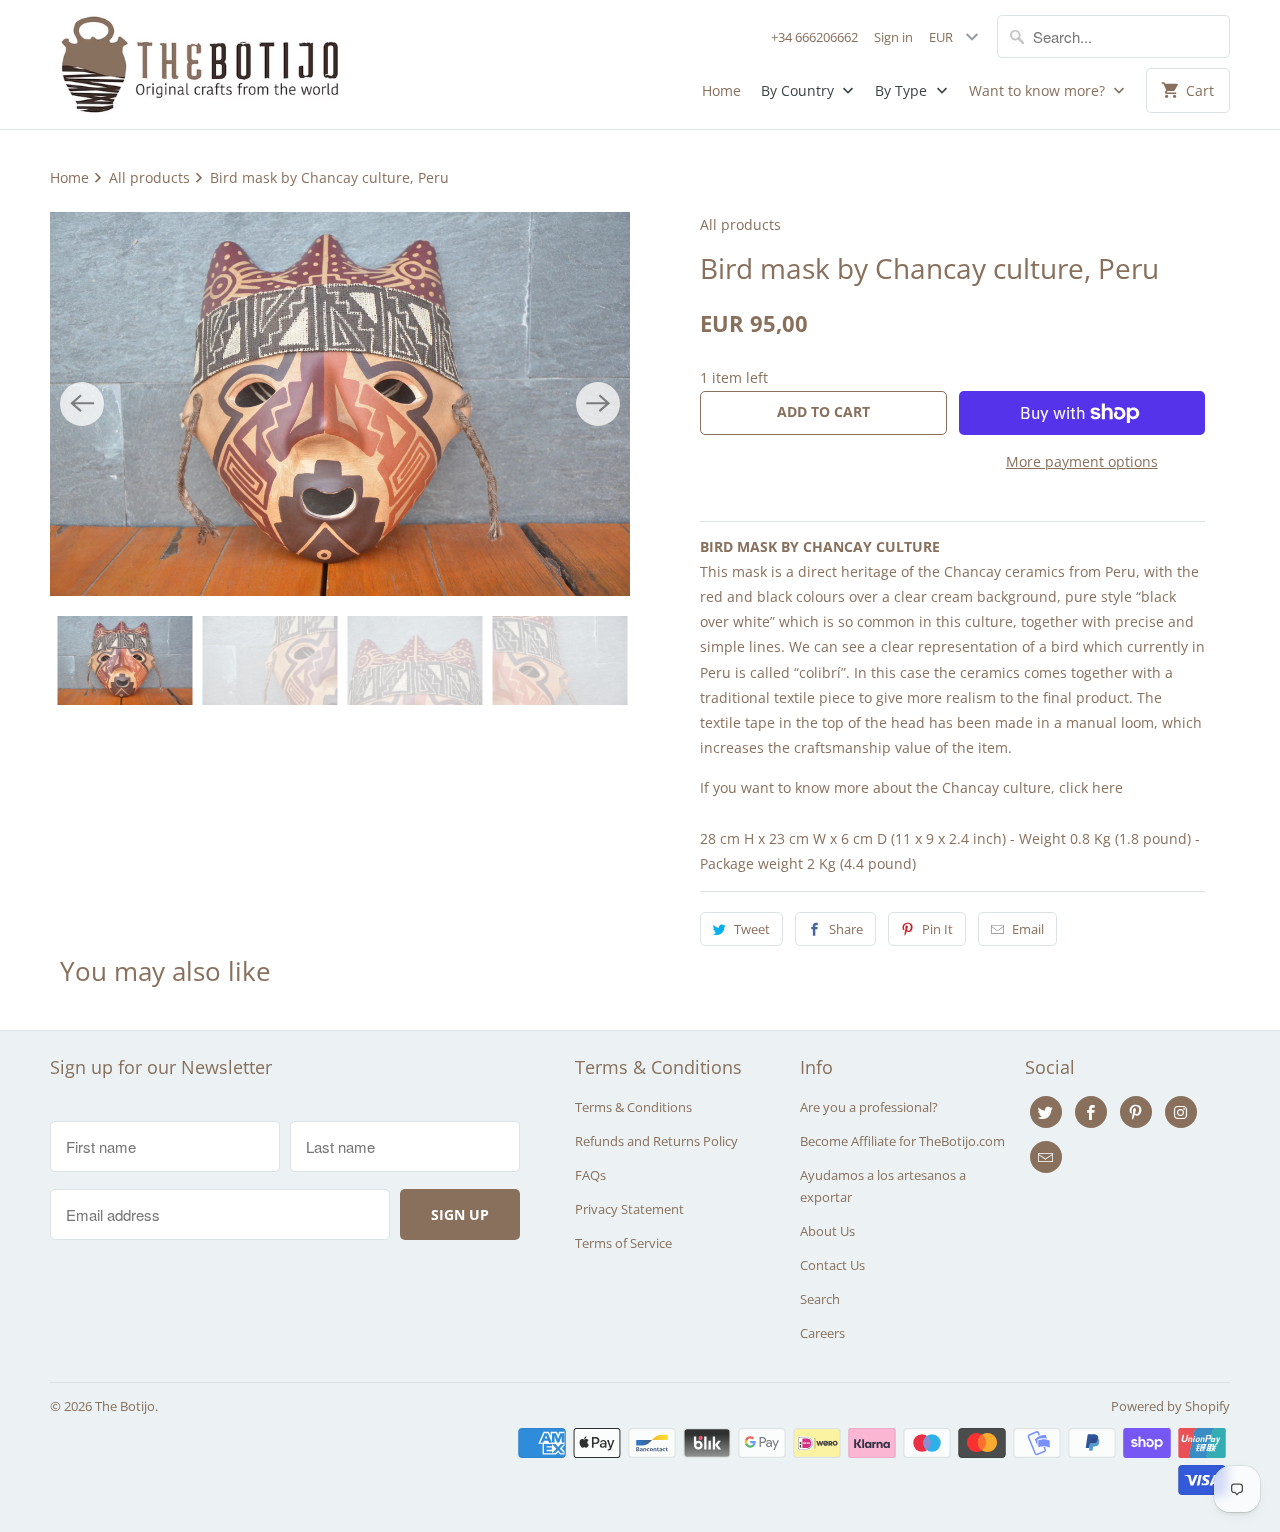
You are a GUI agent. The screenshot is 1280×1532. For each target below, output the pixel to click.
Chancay (972, 571)
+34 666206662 (814, 37)
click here (1091, 787)
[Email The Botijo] (1046, 1157)
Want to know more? (1039, 90)
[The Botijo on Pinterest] (1136, 1112)
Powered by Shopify (1170, 1406)
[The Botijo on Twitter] (1046, 1112)
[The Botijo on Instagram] (1181, 1112)
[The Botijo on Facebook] (1091, 1112)
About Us (827, 1231)
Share (846, 929)
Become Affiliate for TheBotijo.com (902, 1141)
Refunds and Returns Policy (656, 1141)
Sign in (893, 37)
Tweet (752, 929)
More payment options (1082, 461)
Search (820, 1299)
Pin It (937, 929)
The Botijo (125, 1406)
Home (721, 90)
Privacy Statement (629, 1209)
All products (740, 224)
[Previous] (82, 404)
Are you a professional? (869, 1107)
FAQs (590, 1175)
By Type (903, 90)
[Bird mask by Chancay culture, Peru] (340, 404)
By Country (799, 90)
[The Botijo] (200, 64)
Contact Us (832, 1265)
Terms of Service (623, 1243)
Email (1028, 929)
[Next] (598, 404)
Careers (822, 1333)
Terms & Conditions (633, 1107)
